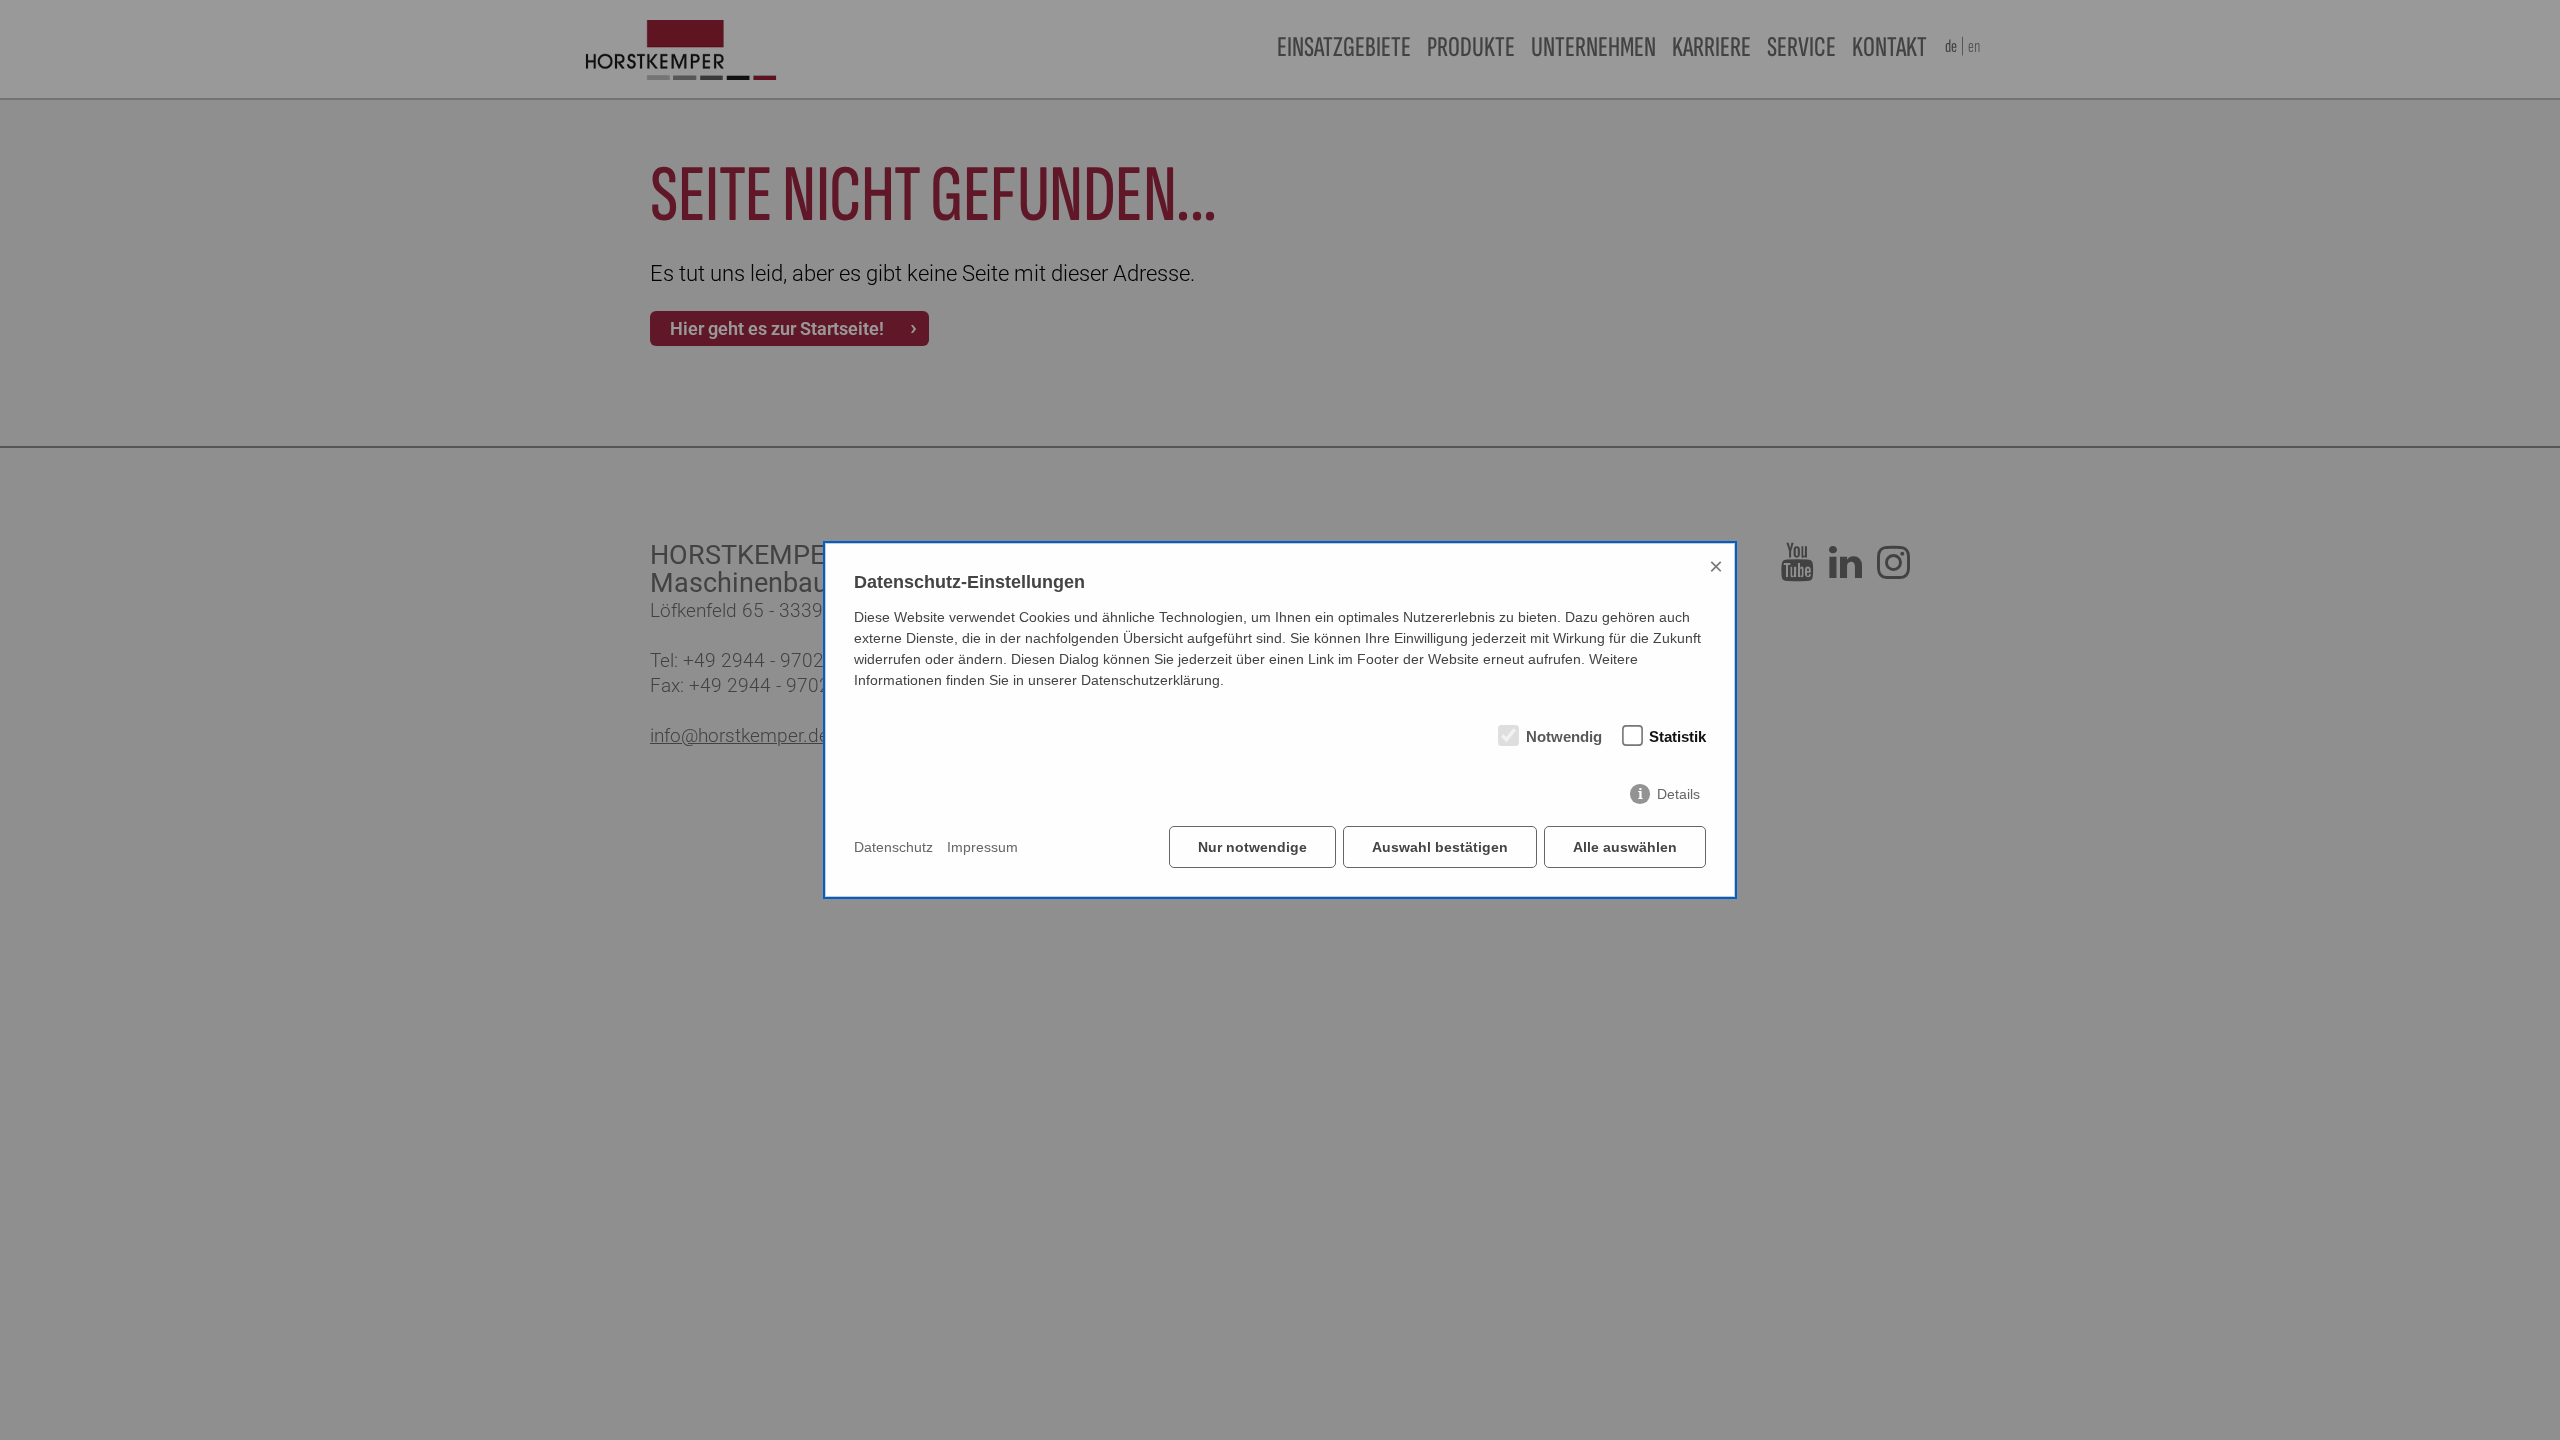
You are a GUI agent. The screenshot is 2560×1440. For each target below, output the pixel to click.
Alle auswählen (1625, 847)
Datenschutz (893, 847)
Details (1678, 794)
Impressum (982, 847)
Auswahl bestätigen (1440, 847)
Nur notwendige (1252, 847)
